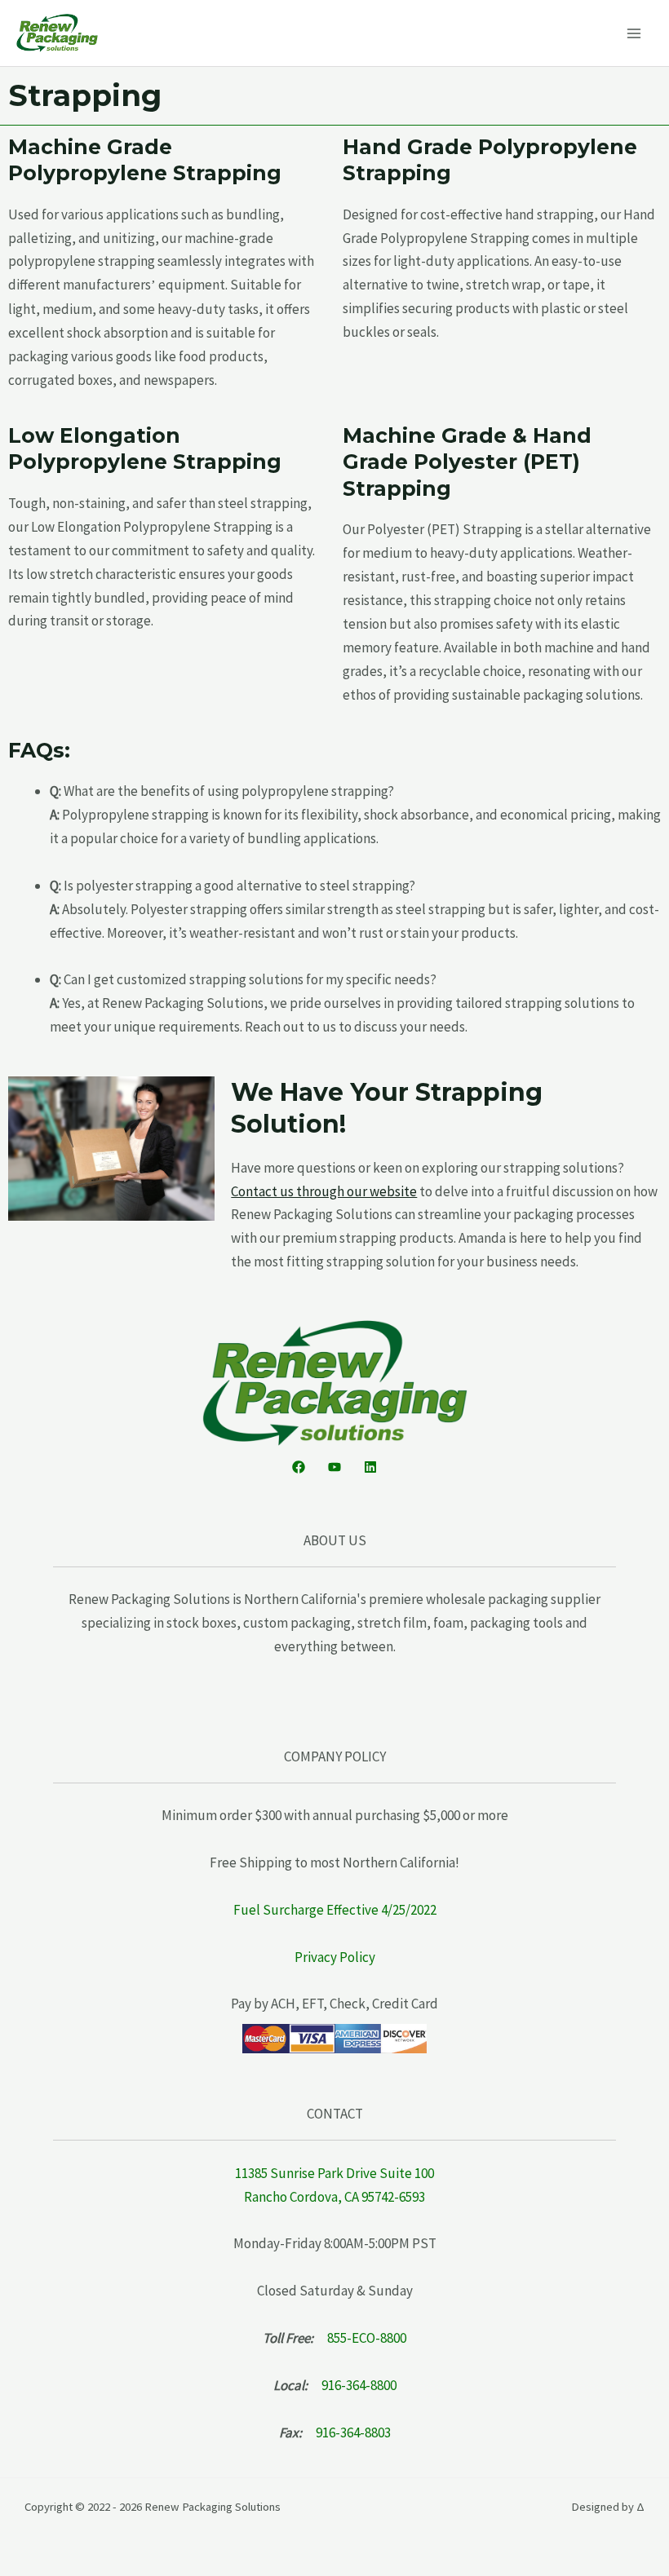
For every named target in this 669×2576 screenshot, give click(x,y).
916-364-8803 (353, 2432)
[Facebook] (299, 1467)
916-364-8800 (359, 2385)
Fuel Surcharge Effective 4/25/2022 (335, 1910)
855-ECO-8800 (367, 2338)
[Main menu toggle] (635, 33)
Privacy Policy (335, 1957)
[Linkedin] (370, 1467)
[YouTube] (334, 1467)
